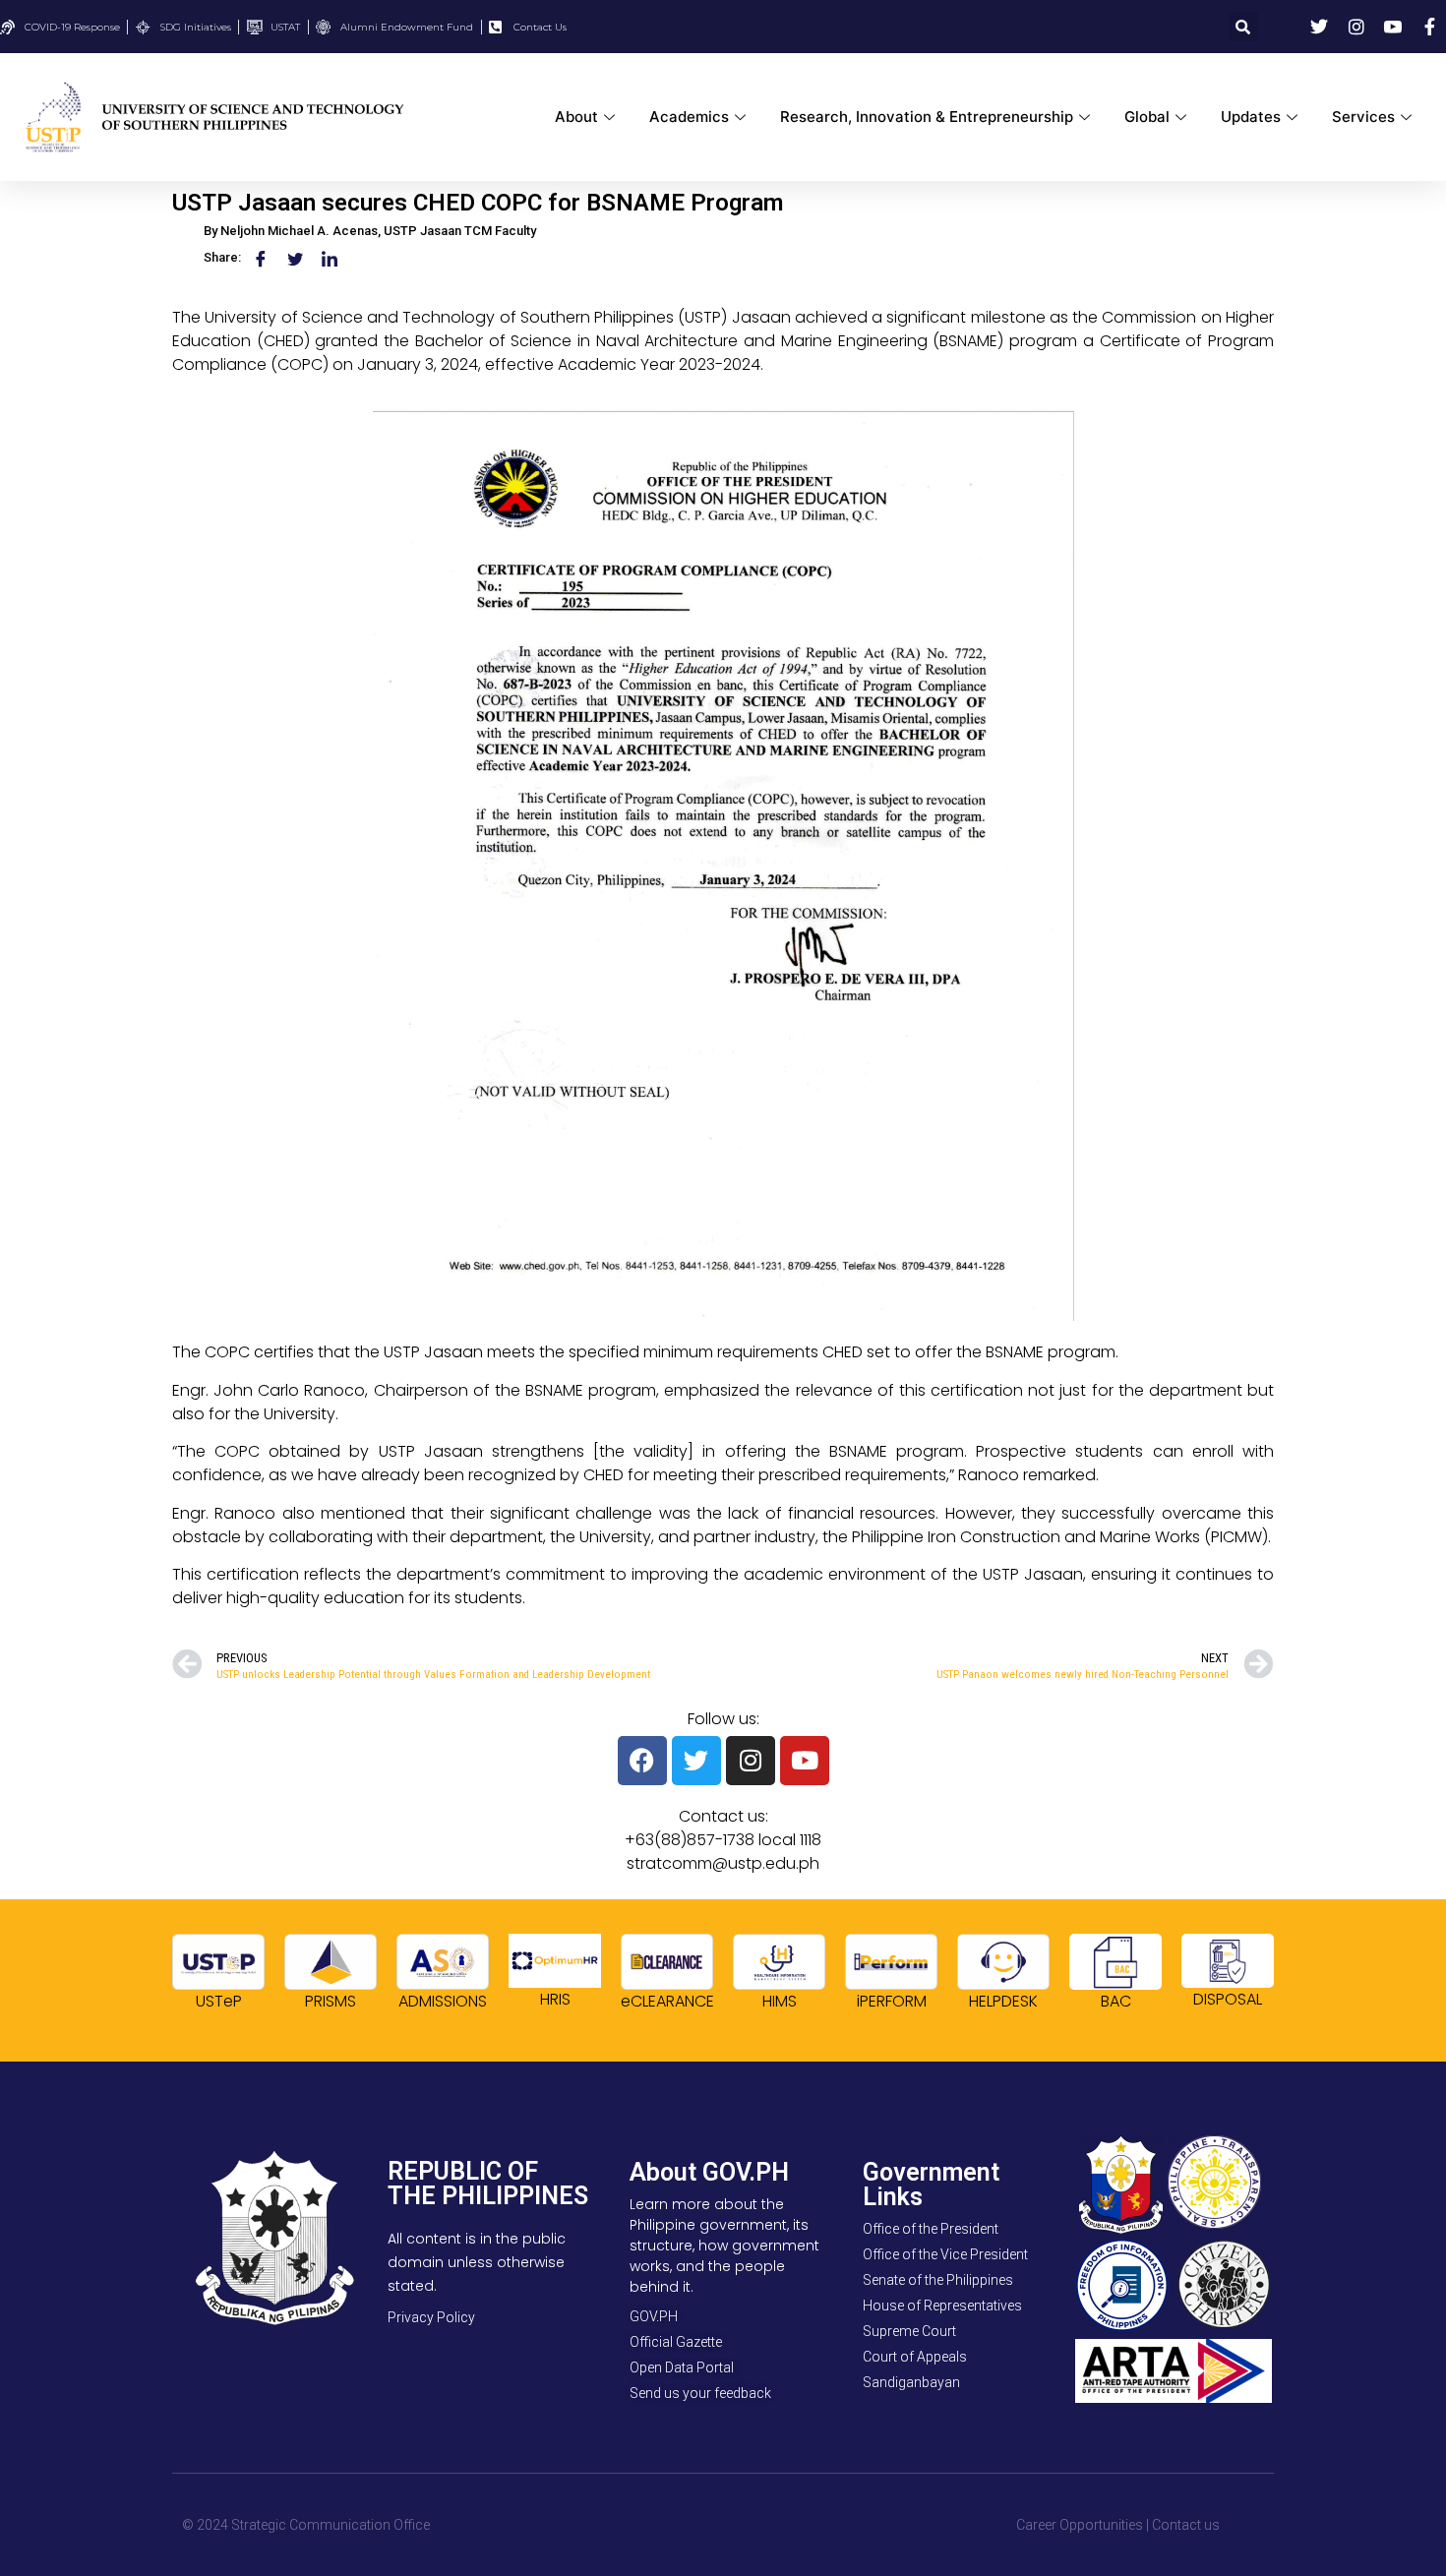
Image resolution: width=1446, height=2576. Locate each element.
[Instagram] (751, 1761)
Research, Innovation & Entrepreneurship (927, 117)
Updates (1251, 117)
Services (1363, 117)
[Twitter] (696, 1761)
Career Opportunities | (1083, 2525)
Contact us (1186, 2525)
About (576, 117)
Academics (689, 117)
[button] (1243, 27)
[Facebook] (642, 1761)
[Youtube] (805, 1761)
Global (1147, 117)
